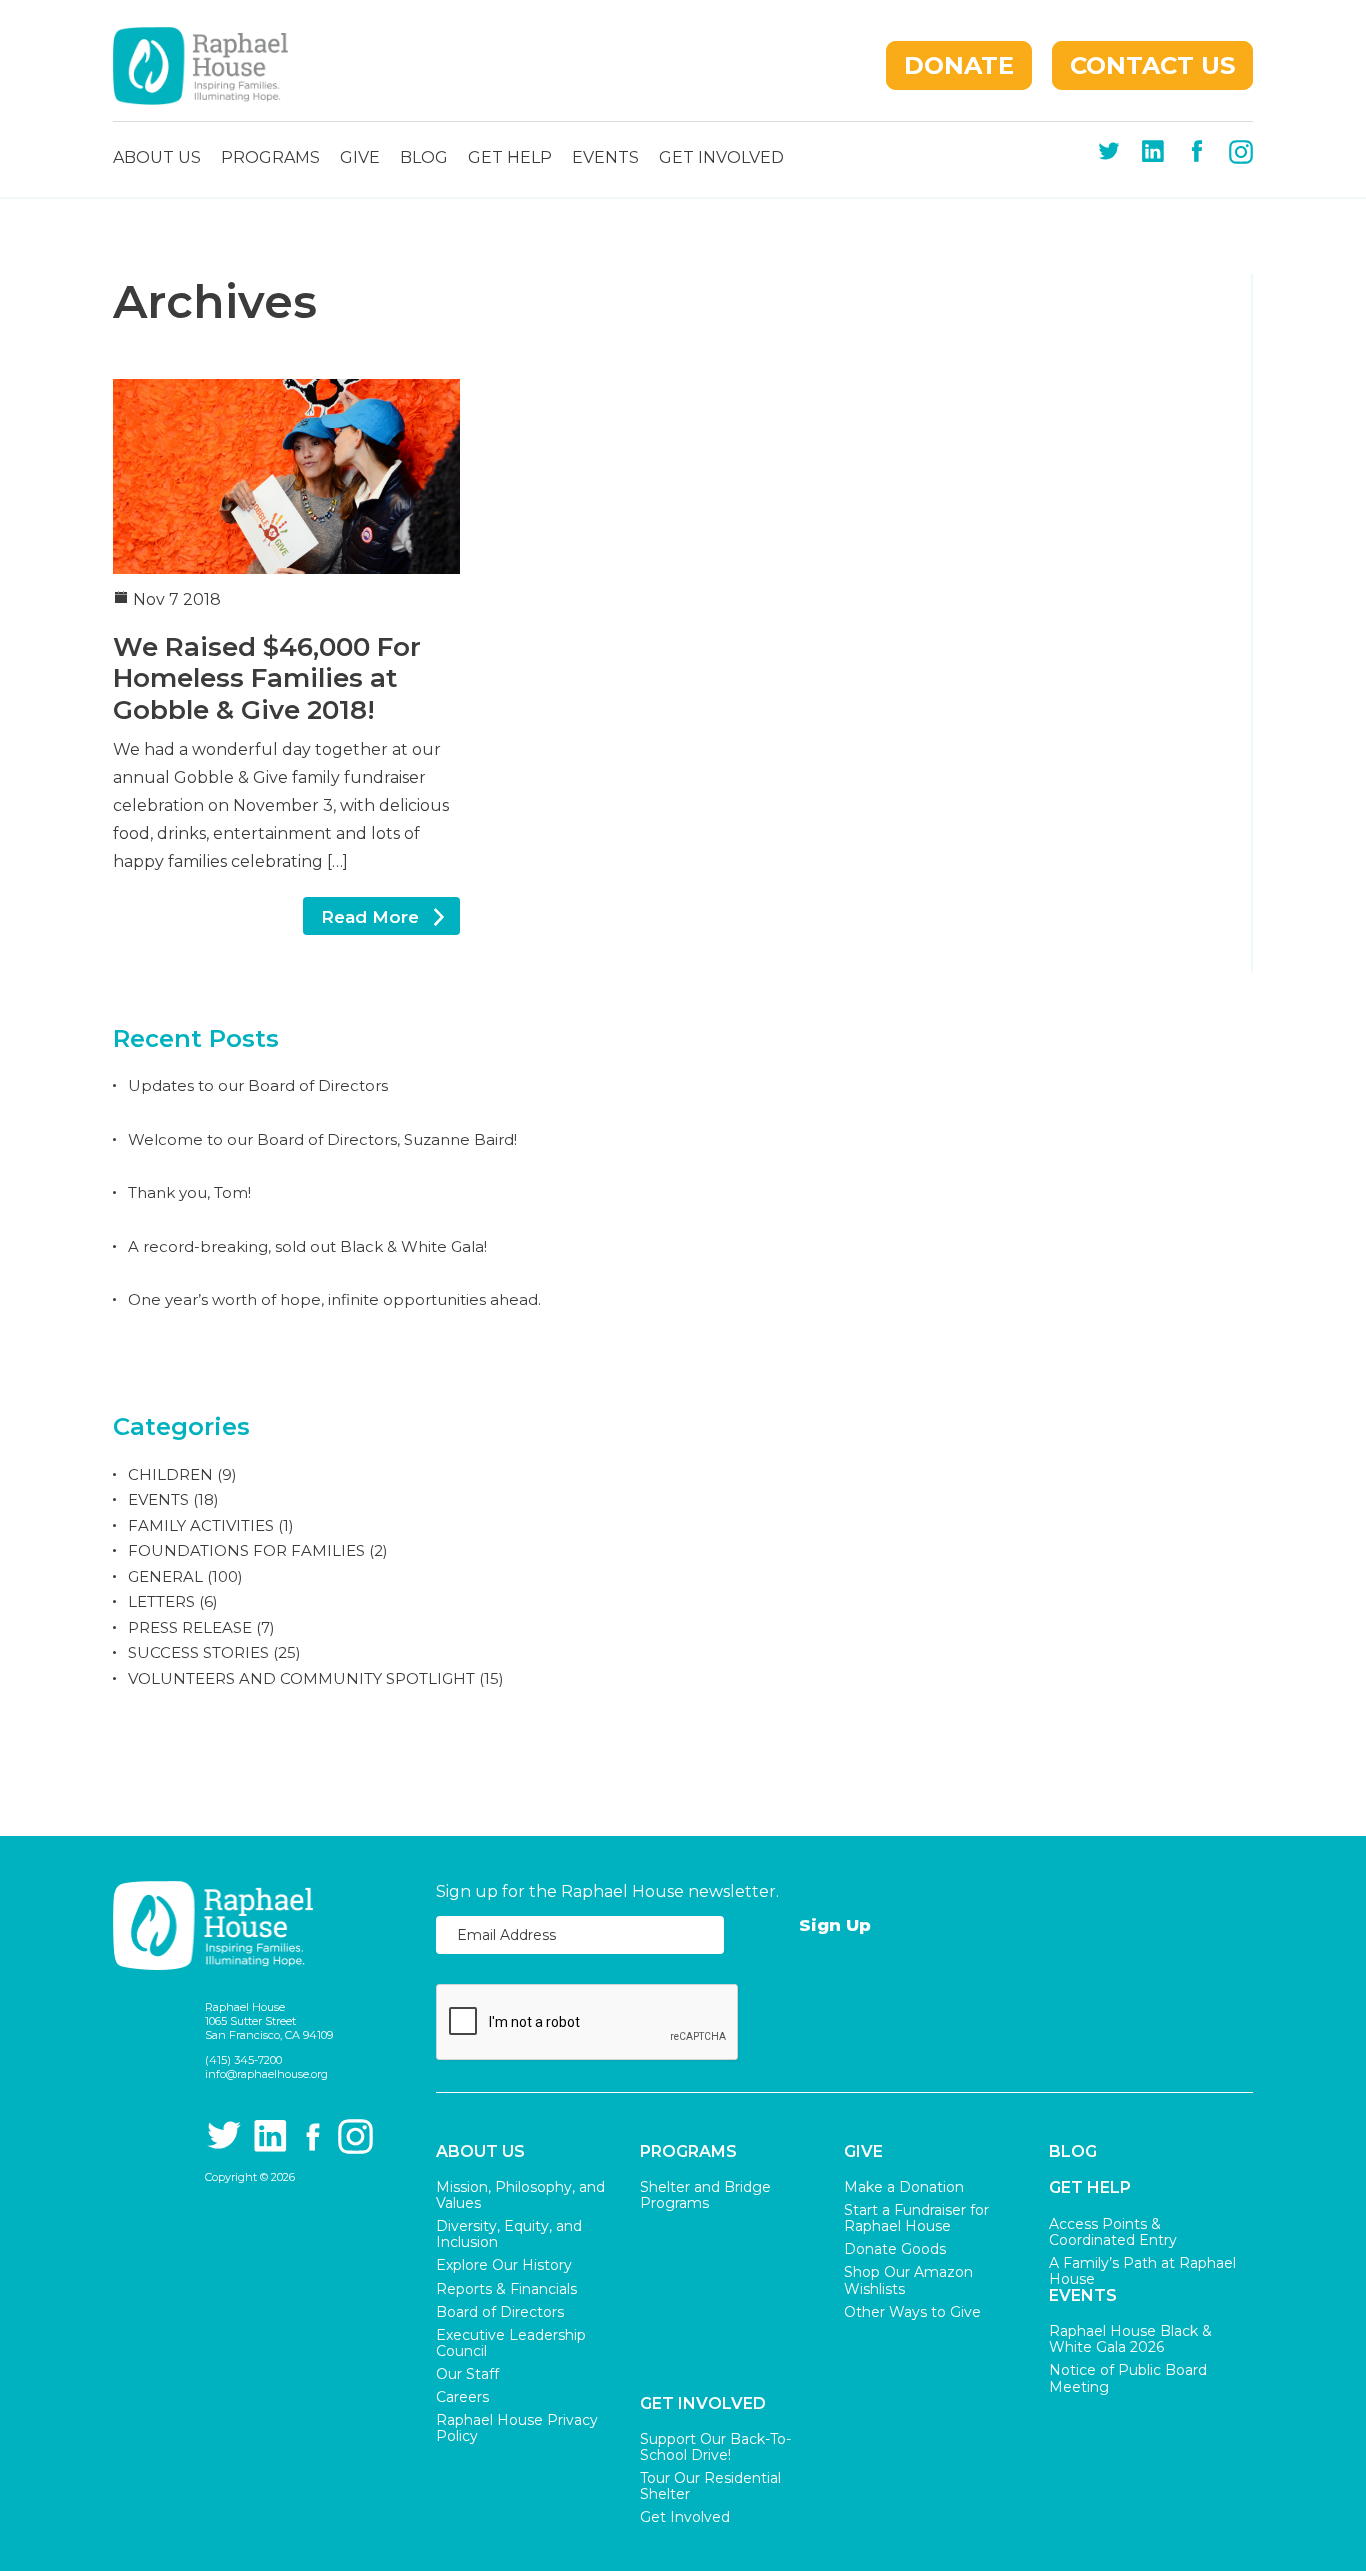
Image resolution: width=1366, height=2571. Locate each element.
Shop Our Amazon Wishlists (908, 2280)
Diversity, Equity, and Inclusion (509, 2234)
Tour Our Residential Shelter (710, 2486)
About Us (157, 158)
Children (170, 1474)
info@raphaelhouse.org (266, 2074)
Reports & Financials (506, 2289)
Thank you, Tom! (189, 1192)
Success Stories (198, 1652)
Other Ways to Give (912, 2312)
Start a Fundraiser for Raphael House (916, 2218)
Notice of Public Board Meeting (1128, 2378)
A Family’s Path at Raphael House (1142, 2271)
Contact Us (1152, 65)
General (165, 1576)
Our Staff (467, 2374)
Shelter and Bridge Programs (705, 2195)
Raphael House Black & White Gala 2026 (1130, 2339)
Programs (270, 158)
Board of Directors (500, 2312)
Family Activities (201, 1525)
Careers (462, 2397)
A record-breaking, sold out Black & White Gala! (307, 1246)
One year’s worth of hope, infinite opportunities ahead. (334, 1299)
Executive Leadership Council (511, 2343)
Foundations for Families (246, 1550)
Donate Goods (895, 2249)
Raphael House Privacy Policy (517, 2428)
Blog (424, 158)
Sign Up (835, 1925)
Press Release (190, 1627)
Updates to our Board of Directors (258, 1085)
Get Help (510, 158)
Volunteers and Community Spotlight (301, 1678)
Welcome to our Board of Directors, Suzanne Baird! (322, 1139)
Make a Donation (904, 2187)
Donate (959, 65)
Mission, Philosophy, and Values (520, 2195)
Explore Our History (504, 2265)
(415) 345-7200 (243, 2060)
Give (360, 158)
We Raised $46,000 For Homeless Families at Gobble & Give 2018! (267, 678)
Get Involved (721, 158)
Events (605, 158)
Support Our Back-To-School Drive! (715, 2447)
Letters (161, 1601)
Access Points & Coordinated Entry (1113, 2232)
